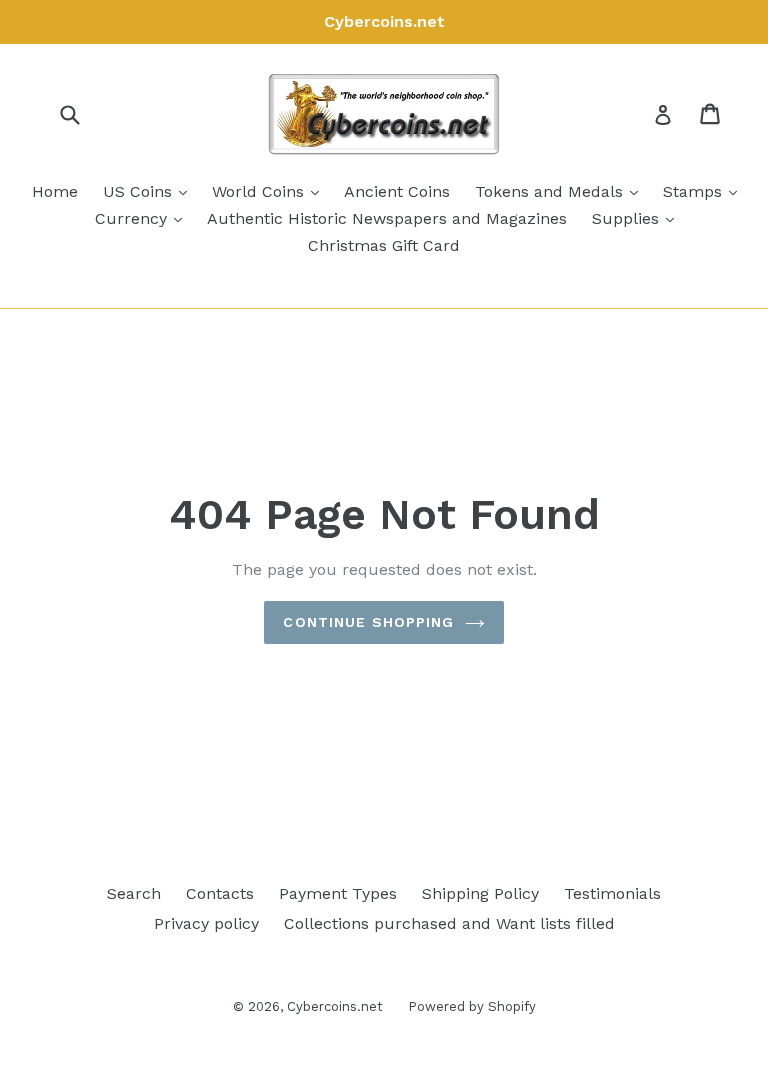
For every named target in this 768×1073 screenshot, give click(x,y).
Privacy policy (206, 923)
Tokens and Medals (561, 191)
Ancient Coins (397, 191)
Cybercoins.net (335, 1006)
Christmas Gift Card (384, 245)
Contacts (220, 893)
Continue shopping (368, 622)
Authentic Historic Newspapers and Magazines (387, 218)
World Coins (270, 191)
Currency (143, 218)
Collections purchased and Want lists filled (449, 923)
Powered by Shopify (472, 1006)
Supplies (638, 218)
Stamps (705, 191)
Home (55, 191)
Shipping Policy (480, 893)
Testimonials (612, 893)
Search (134, 893)
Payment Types (338, 893)
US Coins (150, 191)
